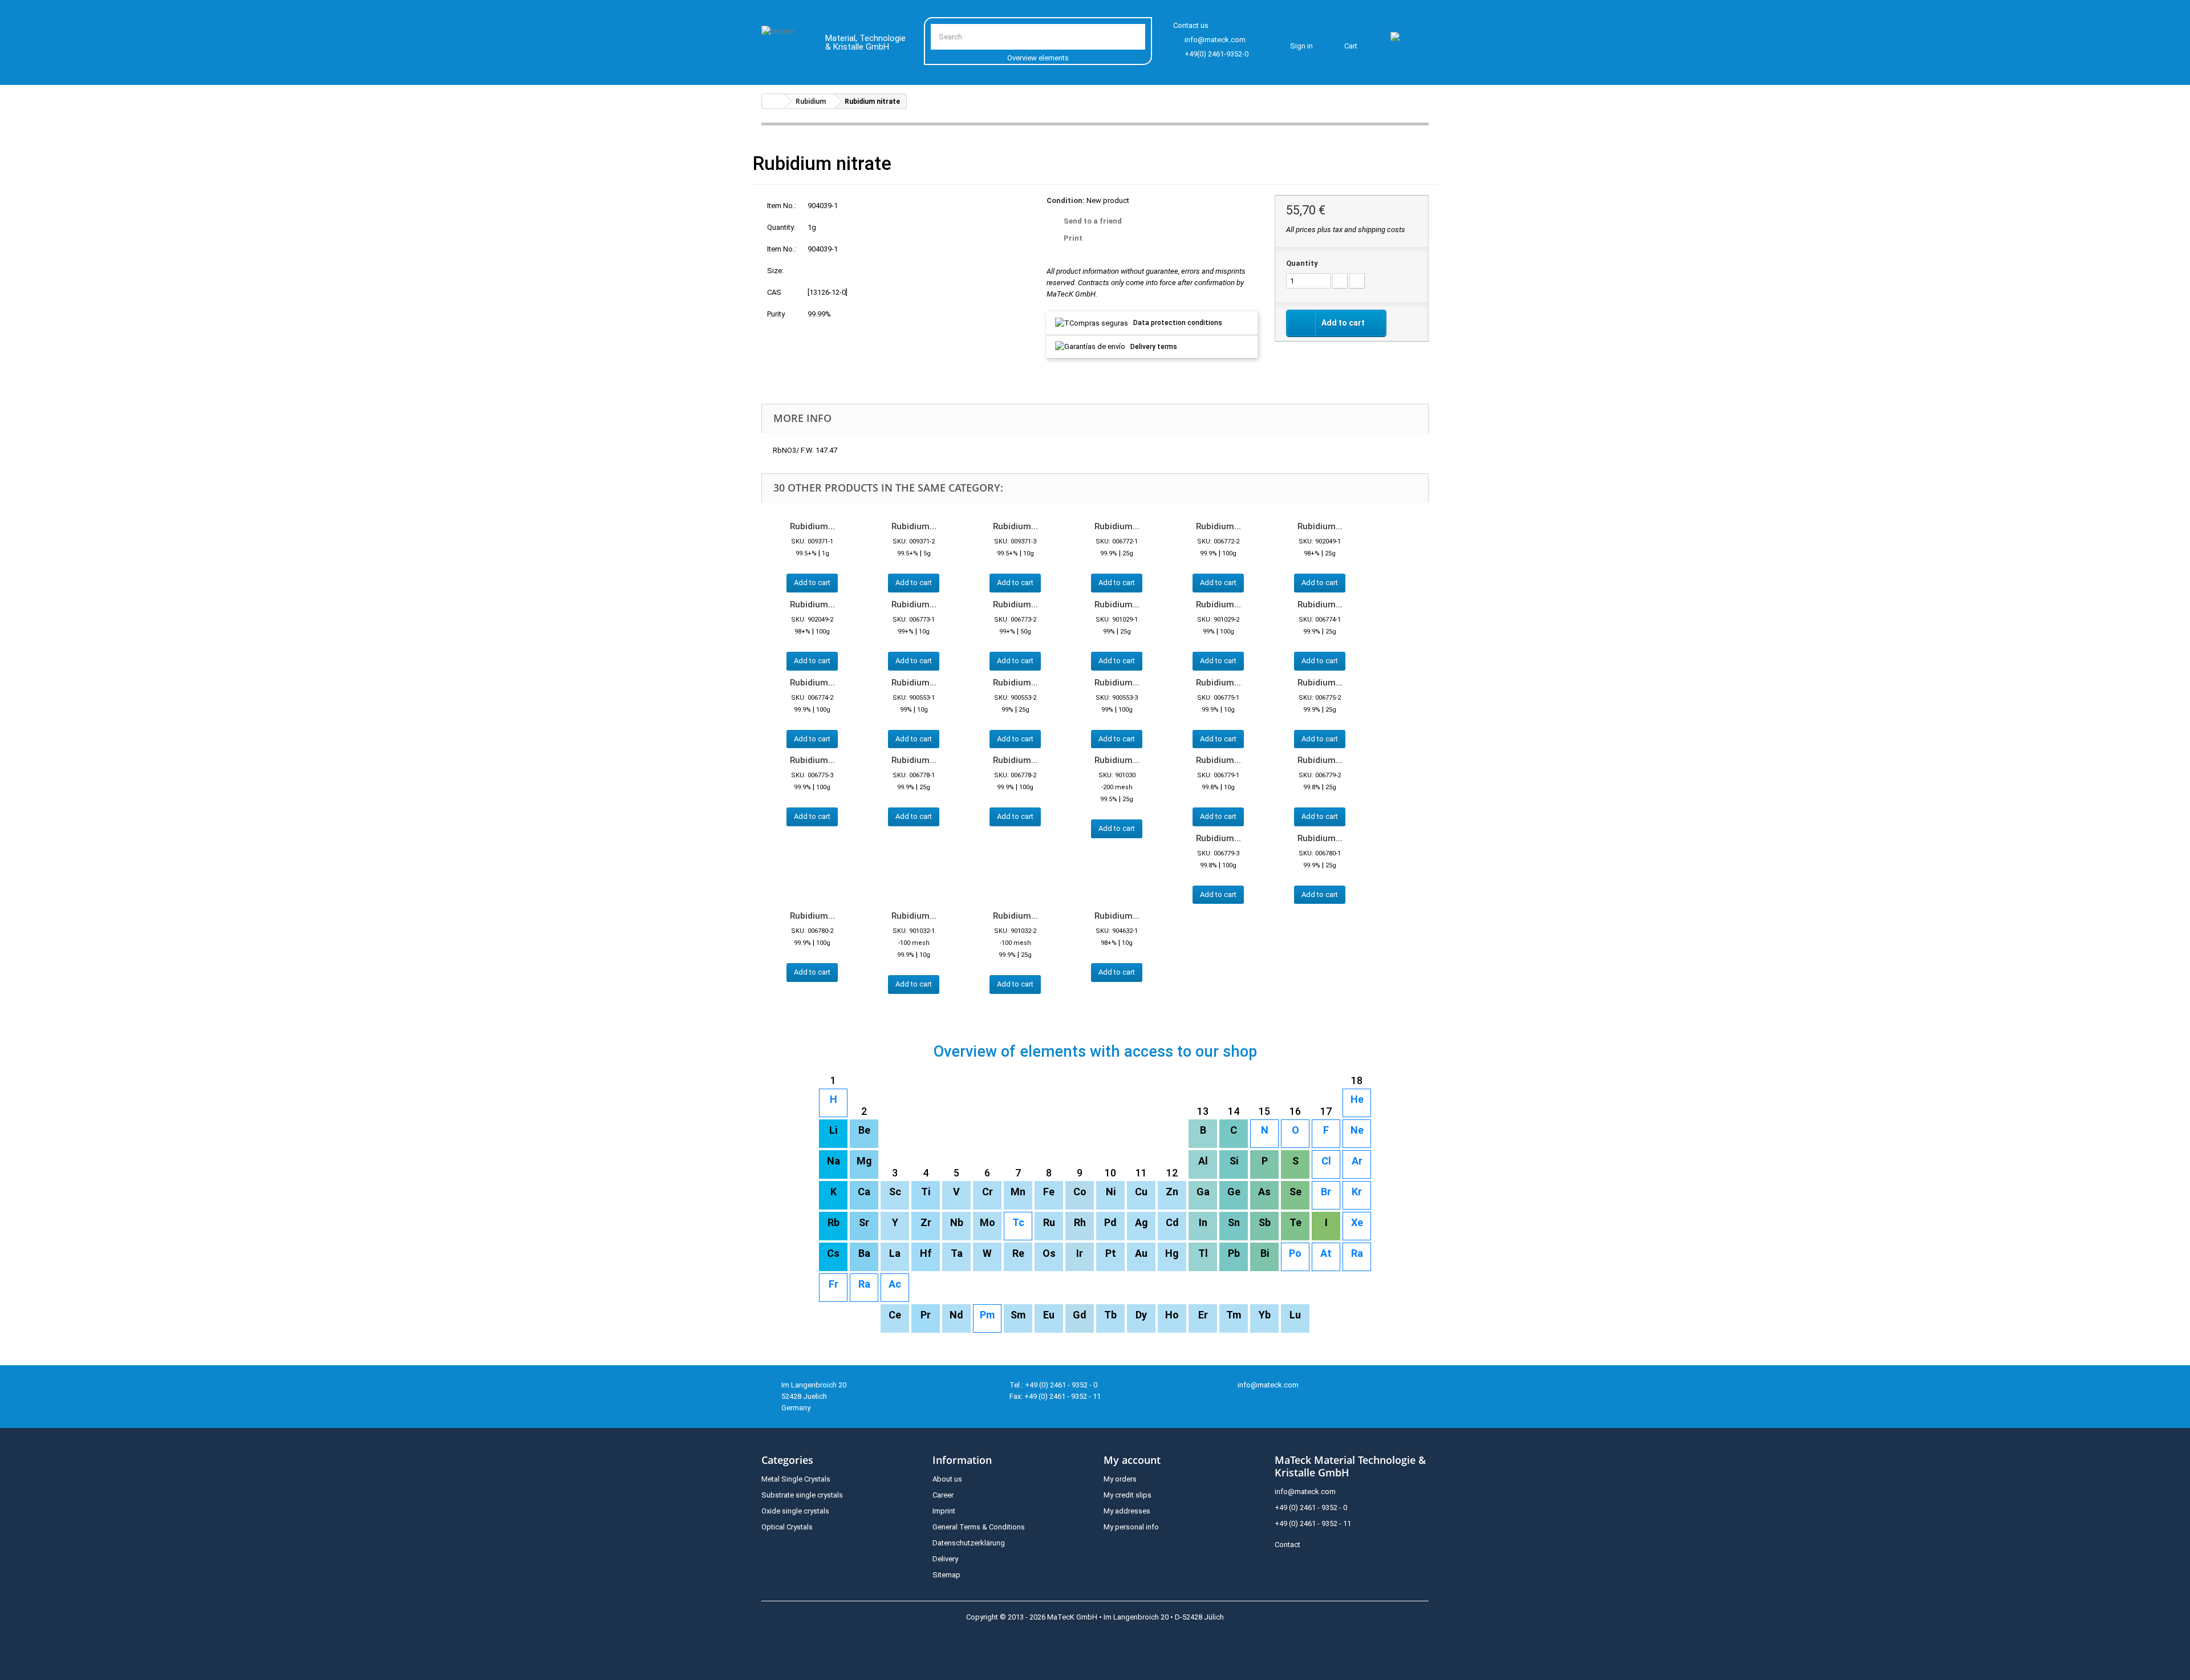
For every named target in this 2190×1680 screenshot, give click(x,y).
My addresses (1127, 1511)
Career (943, 1495)
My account (1132, 1460)
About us (947, 1479)
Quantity (1302, 263)
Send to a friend (1093, 221)
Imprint (944, 1511)
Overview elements (1038, 58)
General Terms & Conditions (979, 1527)
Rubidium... (812, 526)
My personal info (1131, 1527)
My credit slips (1128, 1495)
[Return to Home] (773, 101)
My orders (1120, 1479)
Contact (1287, 1545)
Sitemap (946, 1575)
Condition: (1066, 200)
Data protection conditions (1178, 323)
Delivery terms (1154, 347)
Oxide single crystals (795, 1511)
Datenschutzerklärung (969, 1543)
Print (1073, 238)
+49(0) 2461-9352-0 (1216, 54)
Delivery (945, 1559)
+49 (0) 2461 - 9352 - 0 (1311, 1507)
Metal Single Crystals (796, 1479)
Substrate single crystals (802, 1495)
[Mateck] (785, 44)
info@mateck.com (1215, 40)
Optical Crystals (787, 1527)
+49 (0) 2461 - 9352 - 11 (1313, 1523)
